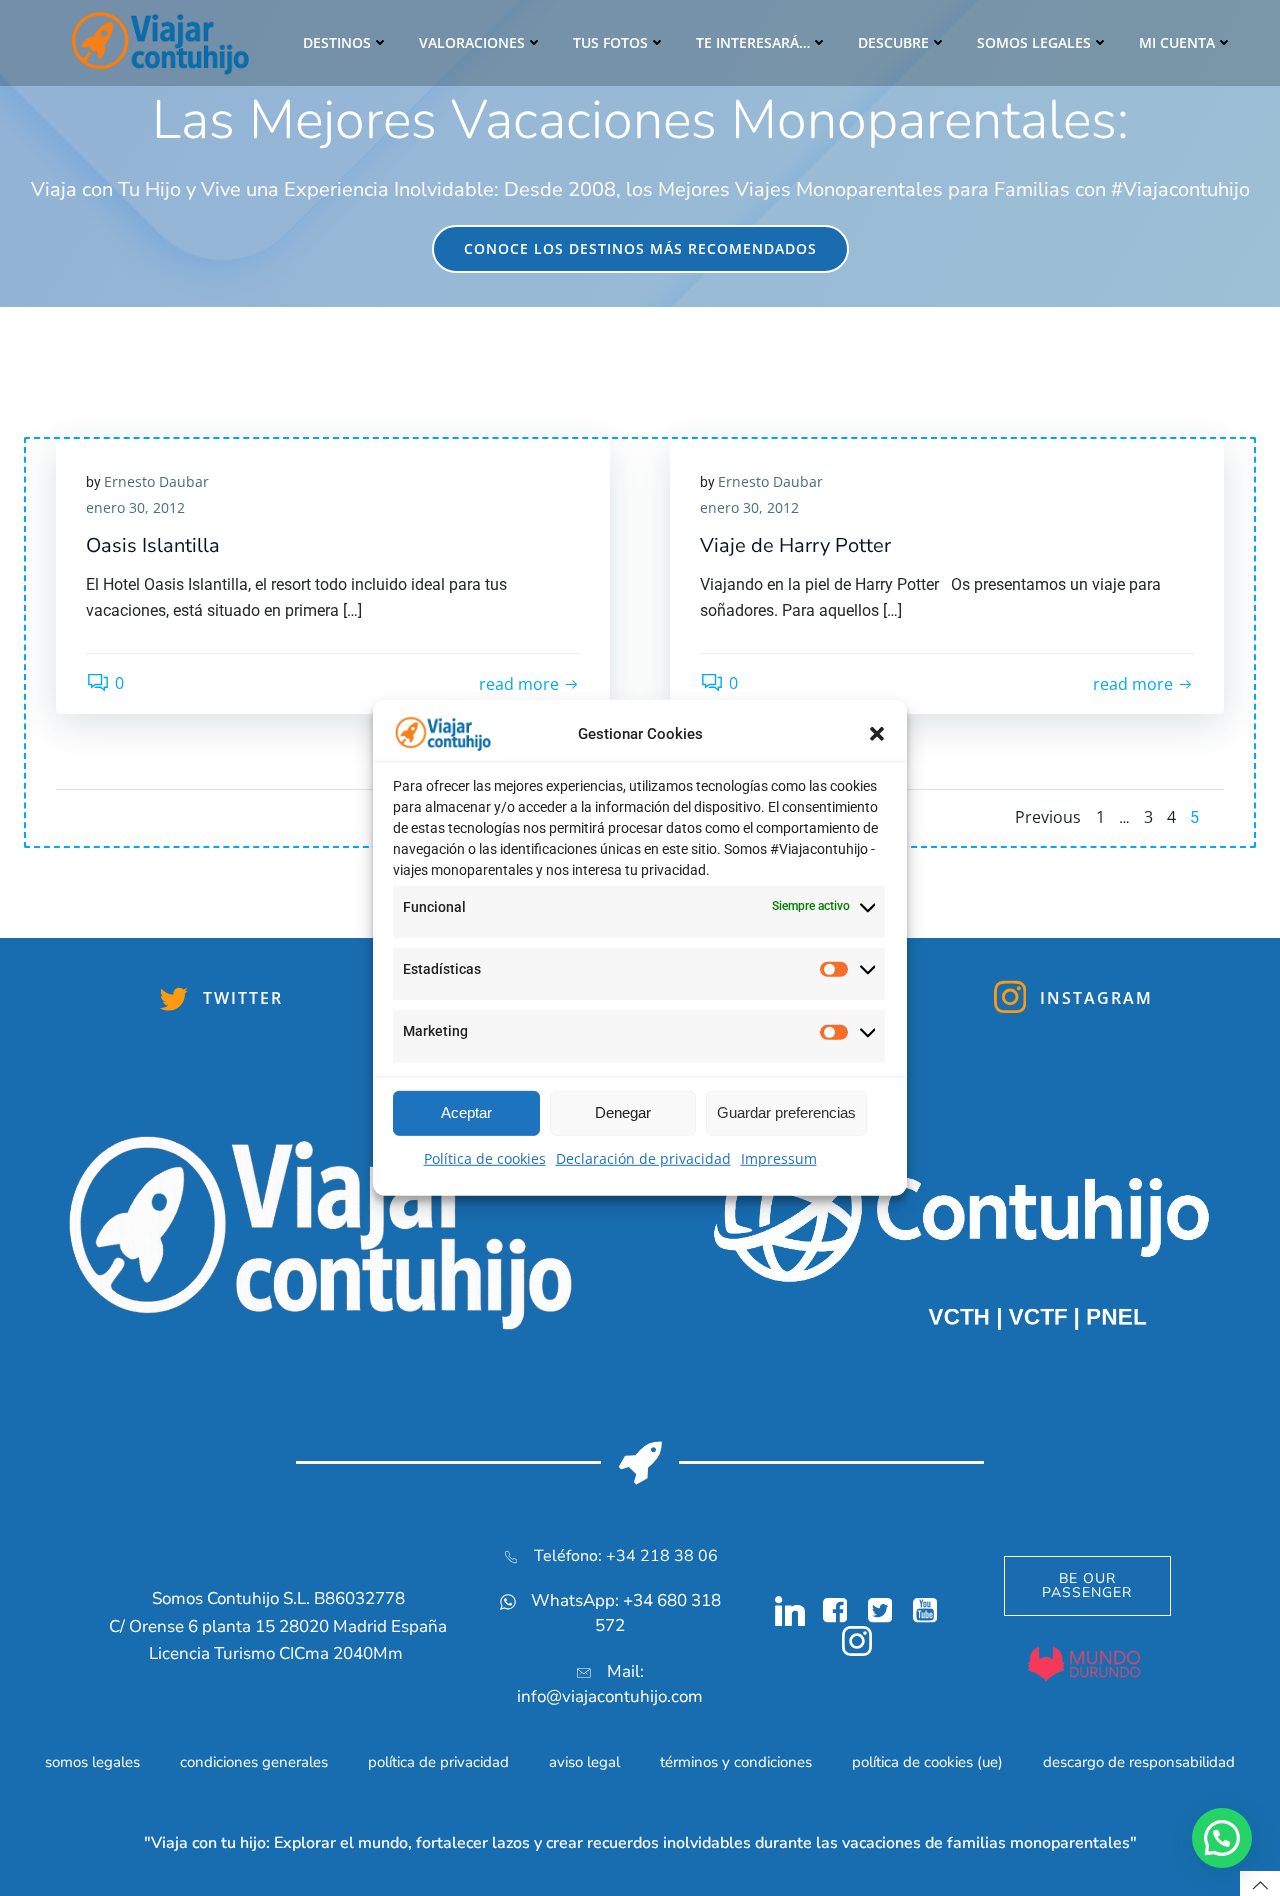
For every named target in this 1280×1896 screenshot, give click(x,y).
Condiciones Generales (254, 1762)
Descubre (893, 42)
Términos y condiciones (736, 1762)
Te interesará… (753, 42)
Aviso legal (584, 1762)
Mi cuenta (1177, 42)
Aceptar (466, 1112)
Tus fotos (610, 42)
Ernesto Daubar (156, 481)
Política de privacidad (438, 1762)
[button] (877, 734)
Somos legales (1034, 42)
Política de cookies (485, 1158)
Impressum (779, 1158)
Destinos (337, 42)
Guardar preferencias (786, 1112)
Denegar (623, 1112)
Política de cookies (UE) (927, 1762)
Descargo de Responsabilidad (1139, 1762)
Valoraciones (472, 42)
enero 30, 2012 (135, 507)
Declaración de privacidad (643, 1158)
